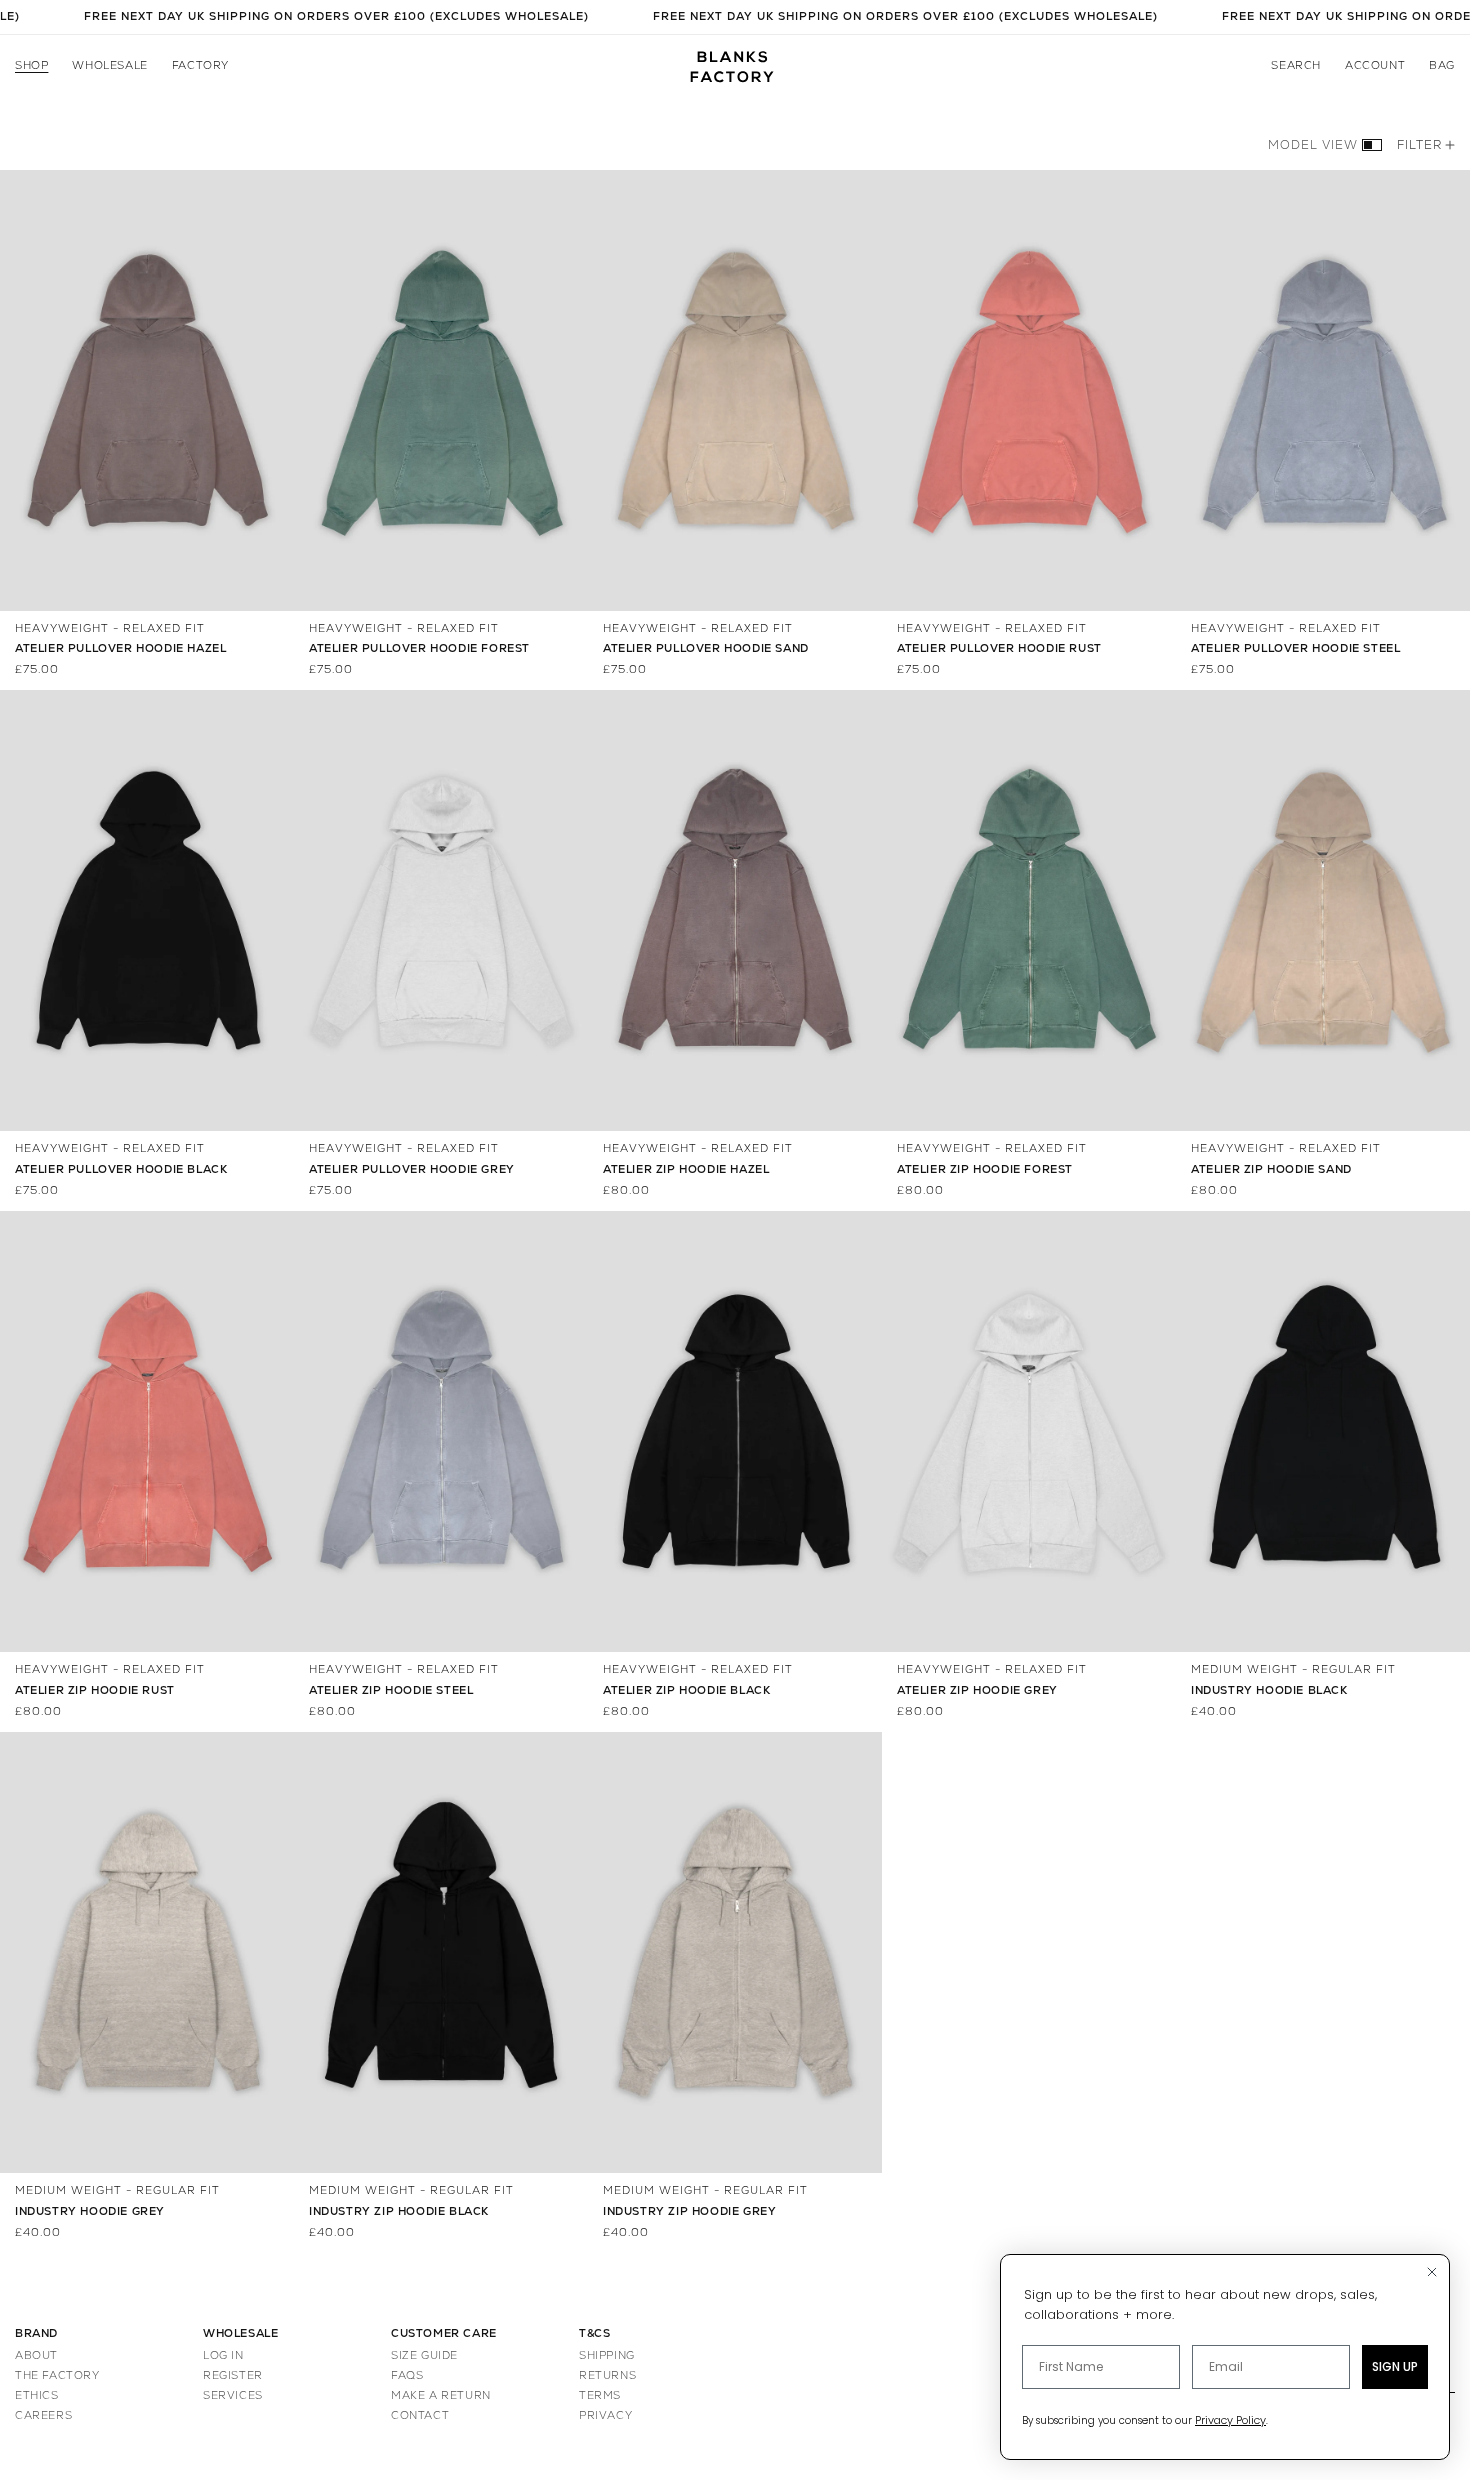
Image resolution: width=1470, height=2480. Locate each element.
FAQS (407, 2375)
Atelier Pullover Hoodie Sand (706, 648)
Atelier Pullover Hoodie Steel (1295, 648)
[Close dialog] (1432, 2272)
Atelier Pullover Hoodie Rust (999, 648)
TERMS (600, 2395)
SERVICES (233, 2395)
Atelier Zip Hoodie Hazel (686, 1169)
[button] (31, 67)
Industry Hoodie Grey (90, 2211)
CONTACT (420, 2415)
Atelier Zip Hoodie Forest (985, 1169)
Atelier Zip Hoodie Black (686, 1690)
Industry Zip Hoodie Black (399, 2211)
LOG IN (223, 2355)
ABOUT (36, 2355)
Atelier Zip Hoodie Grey (977, 1690)
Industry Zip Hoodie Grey (689, 2211)
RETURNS (607, 2375)
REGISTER (233, 2375)
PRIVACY (605, 2415)
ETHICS (37, 2395)
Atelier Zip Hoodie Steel (391, 1690)
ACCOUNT (1375, 66)
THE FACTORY (57, 2375)
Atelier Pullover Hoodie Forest (419, 648)
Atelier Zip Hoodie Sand (1271, 1169)
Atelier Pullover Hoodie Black (121, 1169)
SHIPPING (607, 2355)
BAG (1442, 66)
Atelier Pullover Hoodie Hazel (120, 648)
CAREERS (43, 2415)
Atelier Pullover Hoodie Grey (412, 1169)
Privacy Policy (1230, 2420)
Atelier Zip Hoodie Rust (95, 1690)
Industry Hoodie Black (1269, 1690)
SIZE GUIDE (424, 2355)
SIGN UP (1395, 2366)
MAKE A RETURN (441, 2395)
